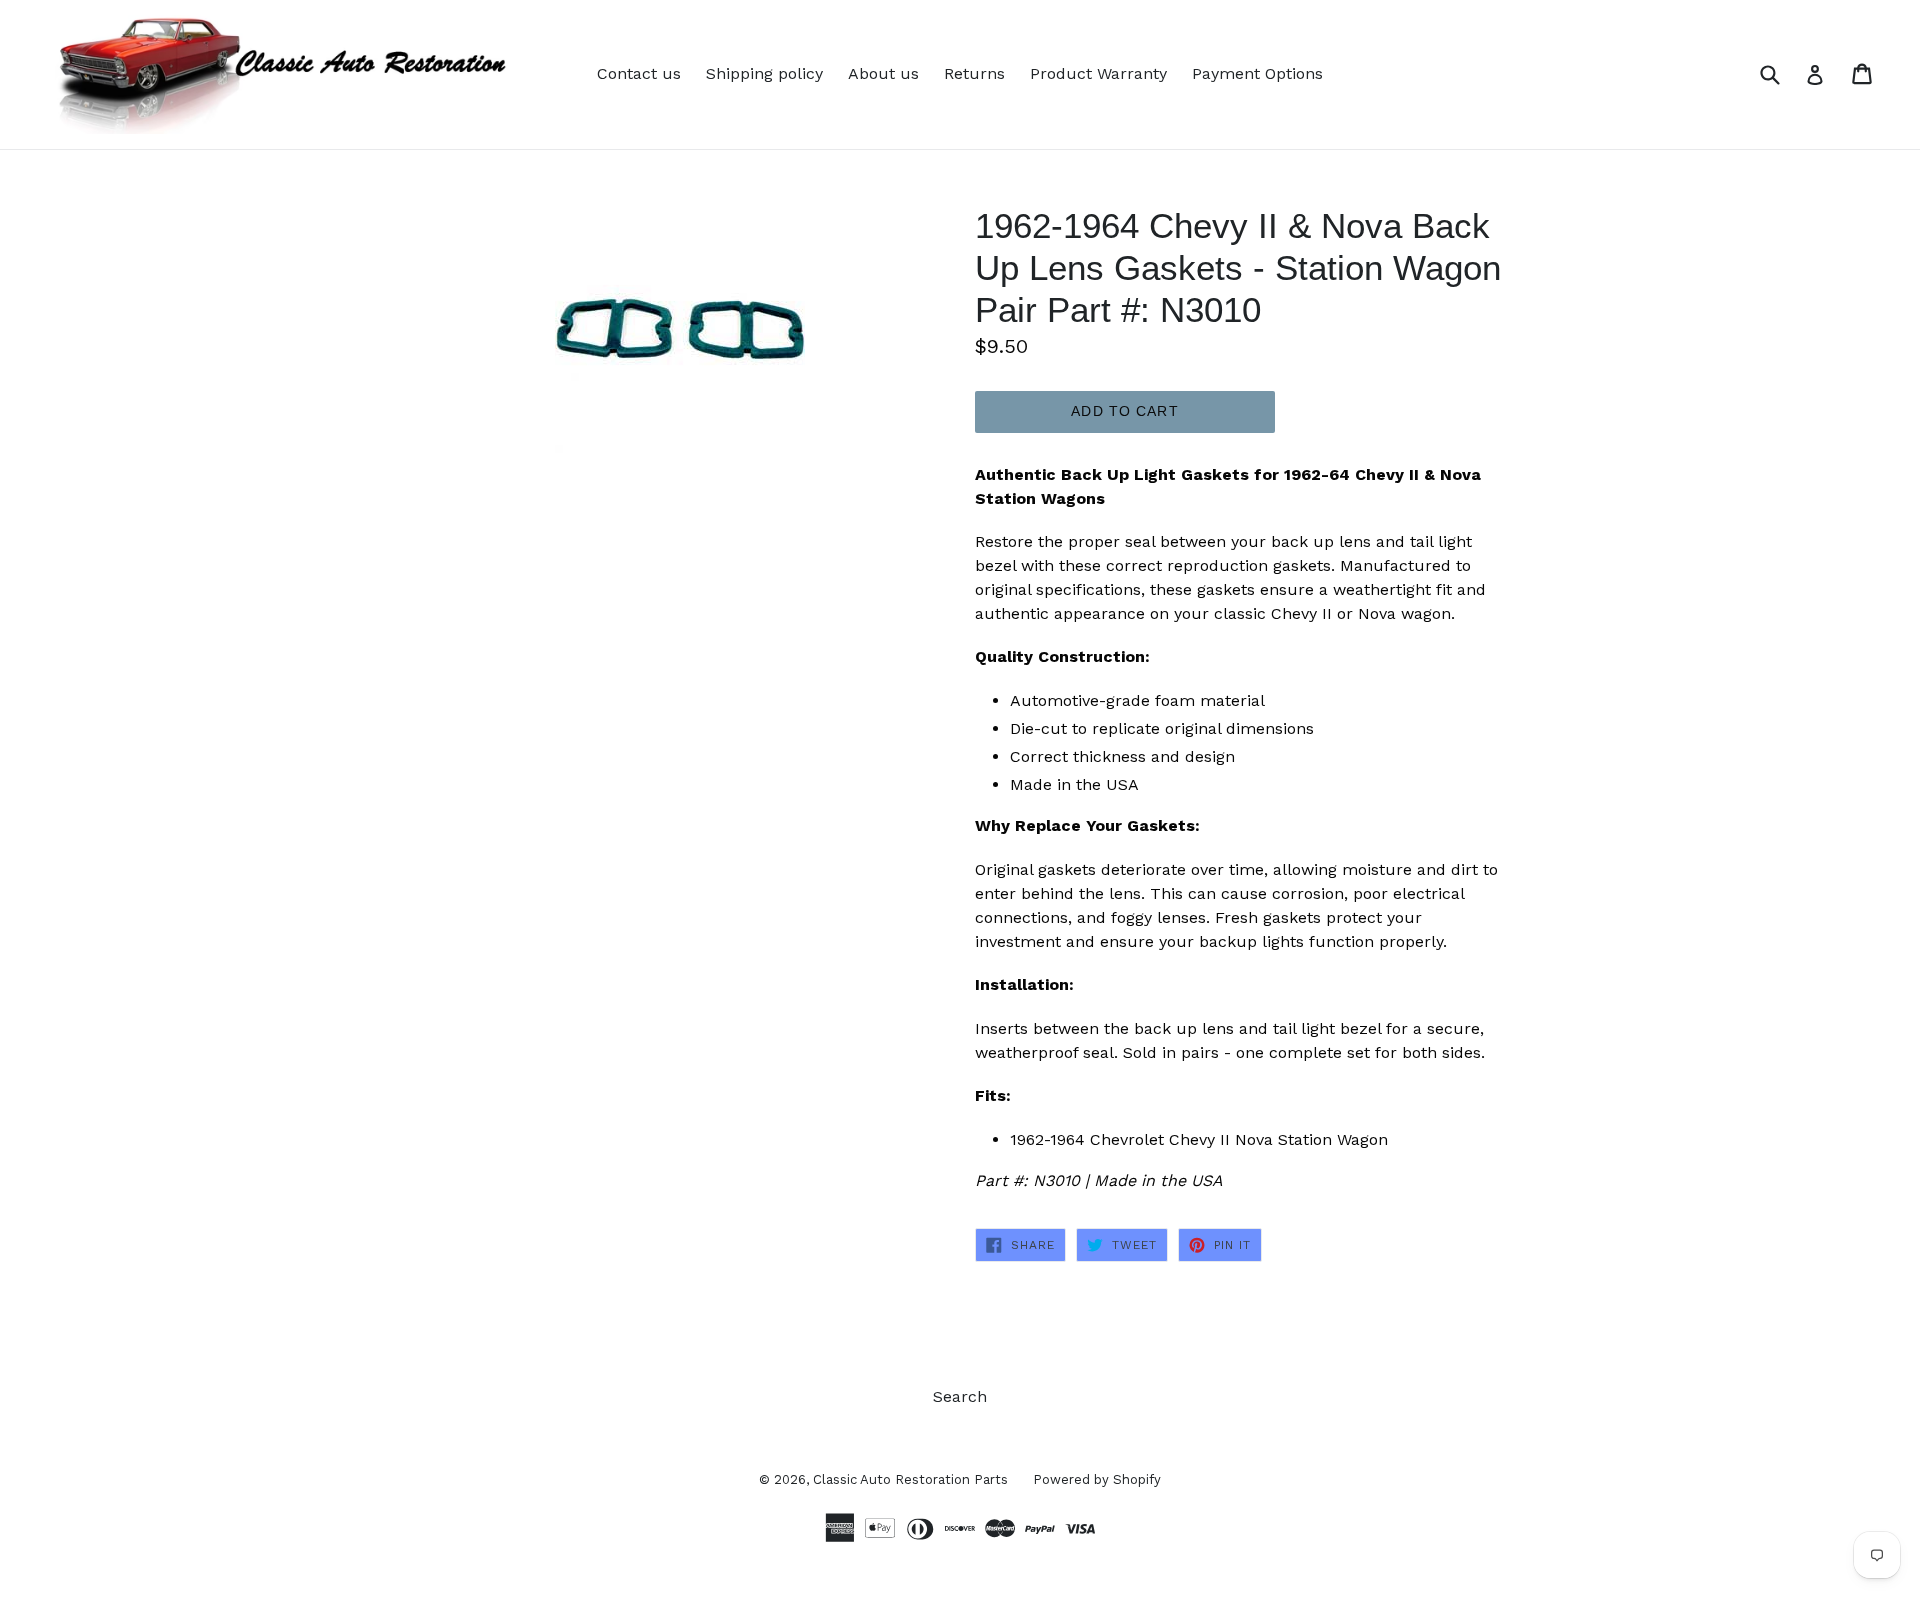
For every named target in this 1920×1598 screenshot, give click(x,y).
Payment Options (1257, 73)
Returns (974, 73)
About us (883, 73)
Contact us (639, 73)
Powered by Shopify (1097, 1479)
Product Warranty (1098, 73)
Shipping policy (764, 73)
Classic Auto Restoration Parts (910, 1479)
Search (960, 1396)
